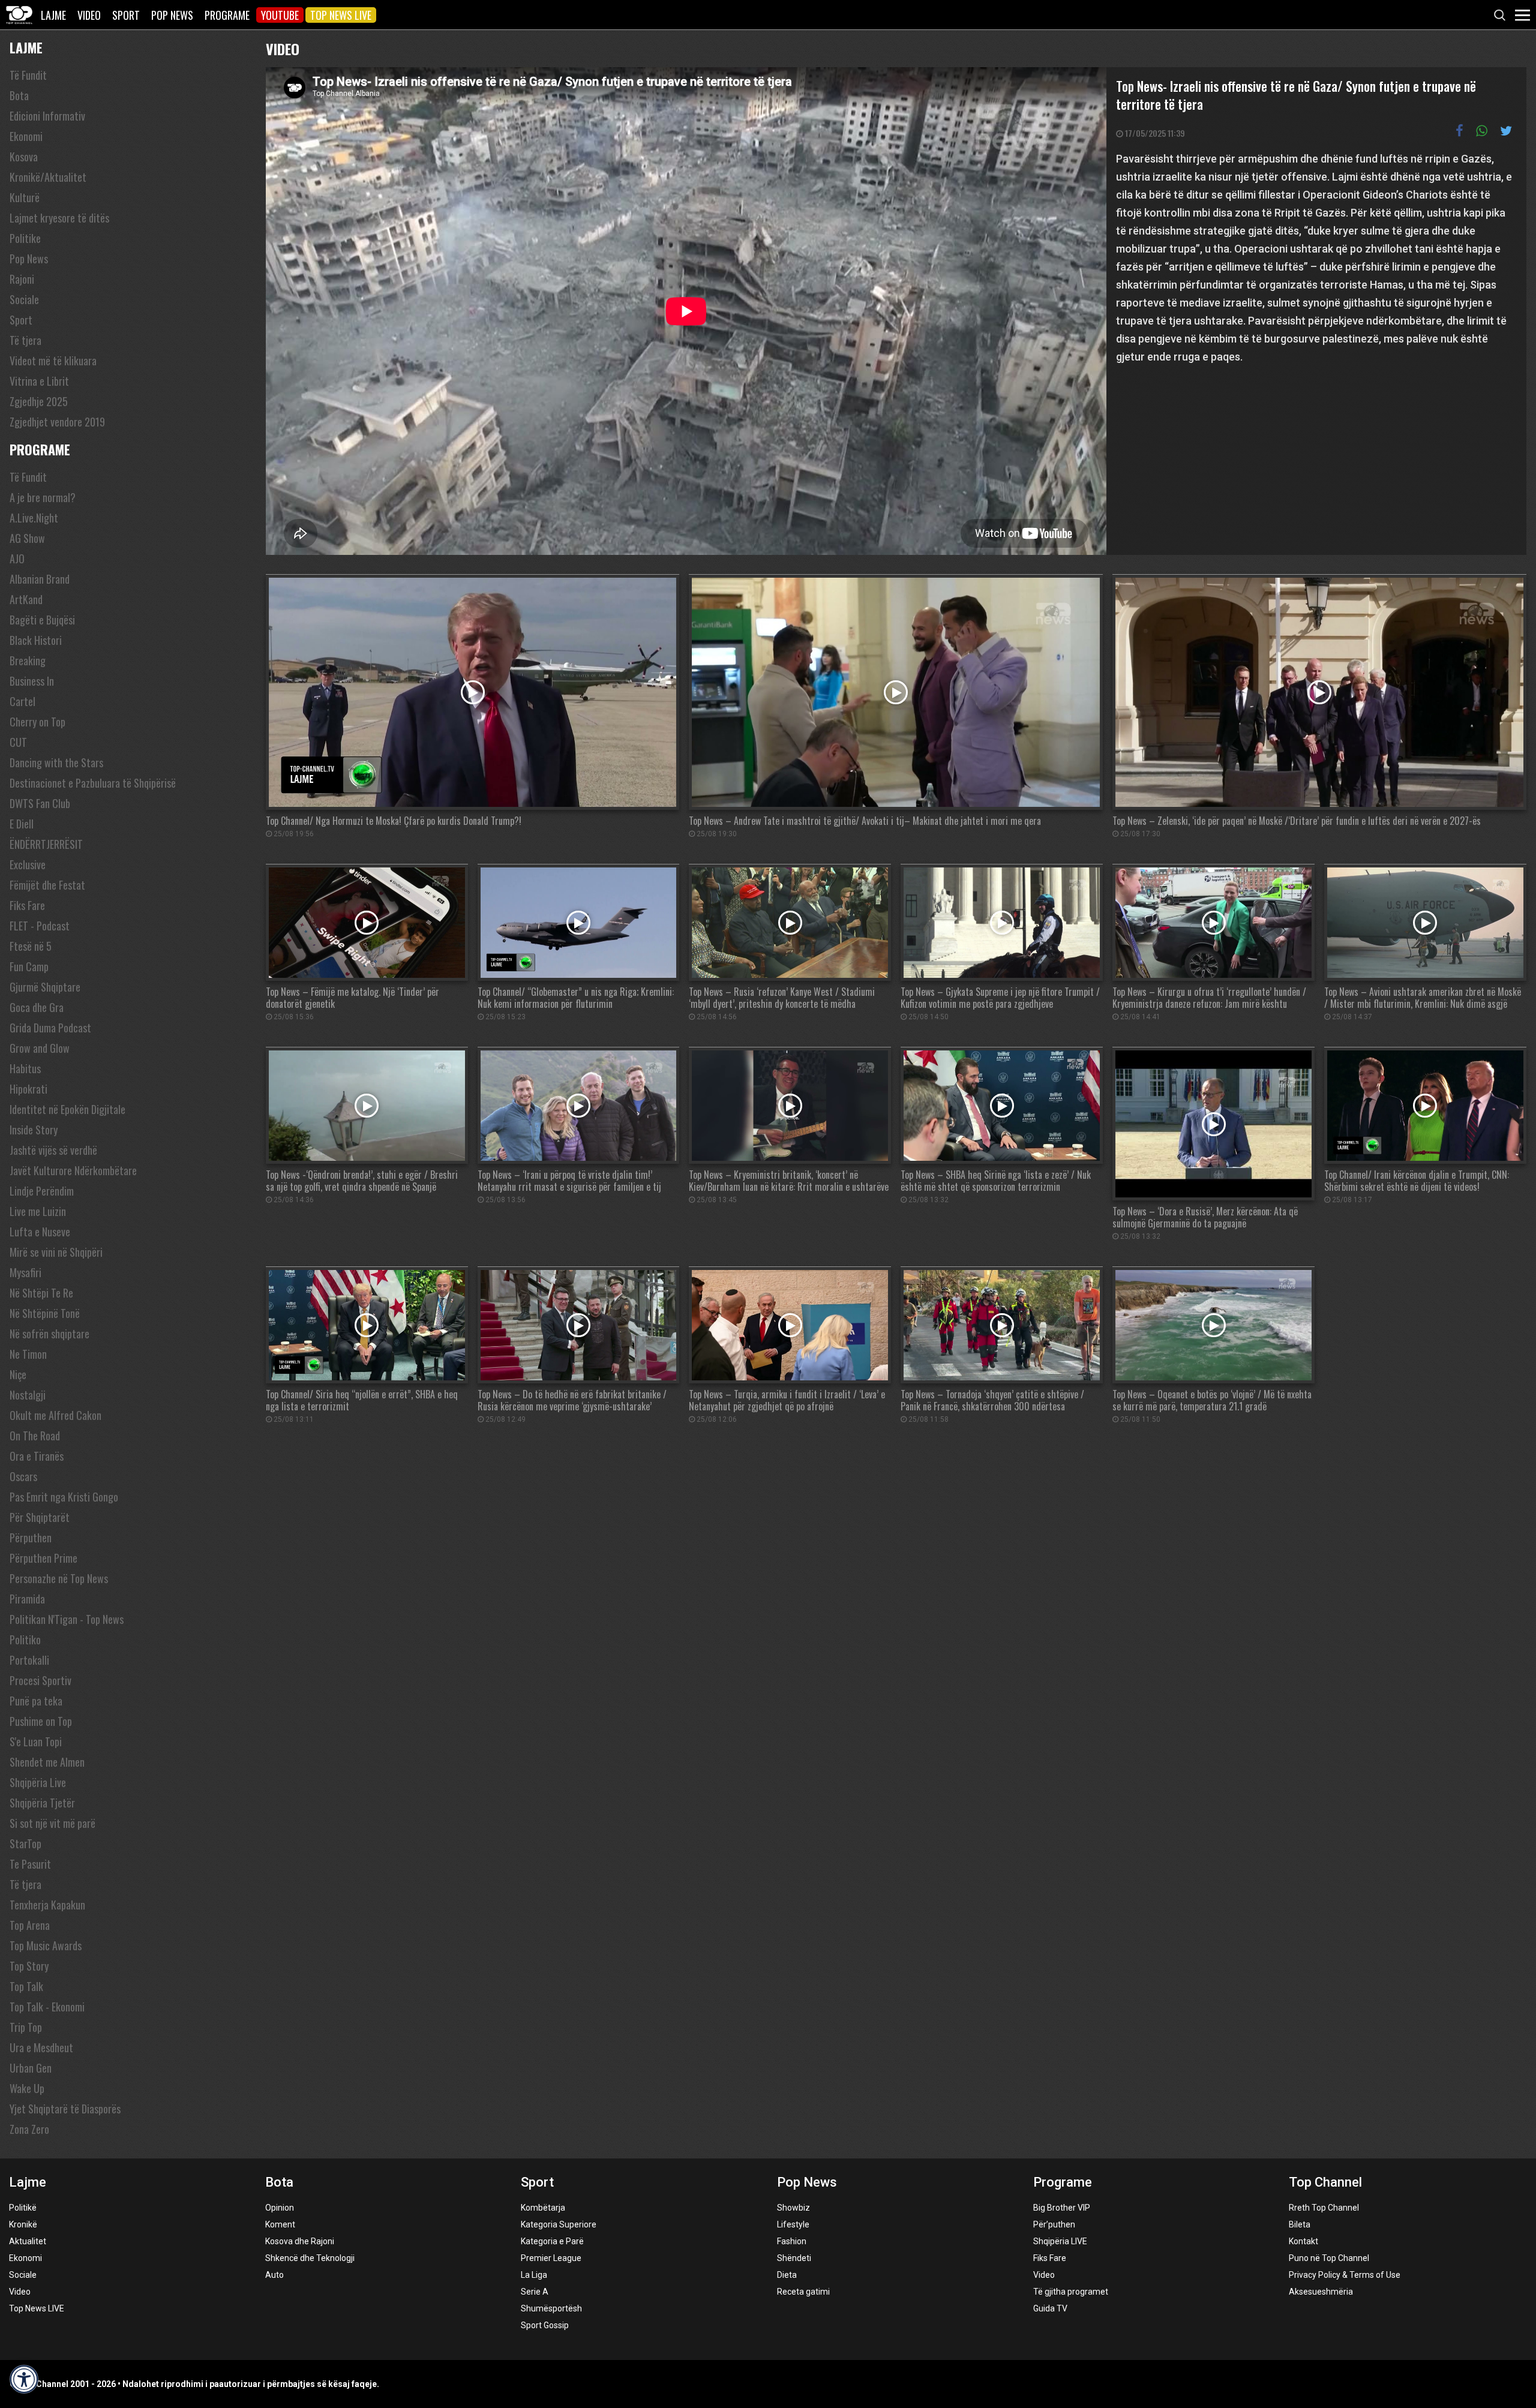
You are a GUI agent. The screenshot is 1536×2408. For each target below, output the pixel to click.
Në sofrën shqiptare (49, 1334)
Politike (25, 238)
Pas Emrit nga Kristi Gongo (64, 1497)
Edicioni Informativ (47, 116)
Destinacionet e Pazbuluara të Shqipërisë (93, 783)
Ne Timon (28, 1354)
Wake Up (27, 2088)
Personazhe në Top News (59, 1578)
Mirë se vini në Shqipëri (56, 1252)
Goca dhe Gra (37, 1007)
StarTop (25, 1843)
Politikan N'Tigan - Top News (67, 1619)
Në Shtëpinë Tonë (45, 1313)
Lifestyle (793, 2224)
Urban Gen (31, 2068)
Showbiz (793, 2208)
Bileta (1300, 2224)
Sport (126, 15)
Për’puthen (1054, 2224)
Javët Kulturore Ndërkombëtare (73, 1170)
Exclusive (28, 864)
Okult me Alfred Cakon (55, 1415)
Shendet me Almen (47, 1762)
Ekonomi (26, 136)
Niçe (18, 1374)
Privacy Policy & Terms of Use (1345, 2275)
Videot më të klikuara (53, 361)
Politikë (23, 2208)
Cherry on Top (37, 722)
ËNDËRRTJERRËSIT (46, 844)
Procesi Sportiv (40, 1680)
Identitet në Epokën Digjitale (67, 1109)
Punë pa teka (36, 1701)
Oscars (23, 1476)
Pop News (172, 15)
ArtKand (26, 599)
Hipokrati (28, 1089)
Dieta (787, 2275)
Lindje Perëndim (42, 1191)
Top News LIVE (341, 15)
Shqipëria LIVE (1060, 2241)
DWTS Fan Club (40, 803)
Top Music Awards (46, 1945)
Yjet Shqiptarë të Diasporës (65, 2109)
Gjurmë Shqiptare (45, 987)
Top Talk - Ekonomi (47, 2007)
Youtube (280, 15)
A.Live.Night (34, 518)
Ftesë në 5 (31, 946)
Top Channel (1325, 2182)
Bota (19, 95)
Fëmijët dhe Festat (47, 885)
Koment (280, 2224)
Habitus (25, 1068)
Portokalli (29, 1660)
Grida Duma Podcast (50, 1028)
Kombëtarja (543, 2208)
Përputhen (31, 1538)
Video (89, 15)
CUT (18, 742)
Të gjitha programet (1071, 2292)
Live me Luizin (38, 1211)
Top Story (29, 1966)
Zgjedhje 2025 (39, 401)
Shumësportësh (551, 2308)
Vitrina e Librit (39, 381)
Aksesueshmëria (1321, 2292)
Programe (227, 15)
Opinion (280, 2208)
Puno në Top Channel (1329, 2258)
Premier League (551, 2258)
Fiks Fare (27, 905)
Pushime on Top (41, 1721)
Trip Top (26, 2027)
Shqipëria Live (38, 1782)
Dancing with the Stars (56, 762)
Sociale (24, 299)
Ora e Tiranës (37, 1456)
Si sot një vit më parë (52, 1823)
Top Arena (30, 1925)
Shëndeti (794, 2258)
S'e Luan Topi (36, 1742)
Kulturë (25, 197)
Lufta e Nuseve (40, 1232)
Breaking (28, 660)
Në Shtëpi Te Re (41, 1293)
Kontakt (1303, 2241)
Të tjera (25, 340)
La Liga (534, 2275)
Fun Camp (29, 966)
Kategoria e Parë (552, 2241)
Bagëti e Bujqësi (42, 620)
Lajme (53, 15)
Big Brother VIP (1062, 2208)
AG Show (27, 538)
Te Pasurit (30, 1864)
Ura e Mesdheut (41, 2047)
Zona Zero (29, 2129)
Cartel (22, 701)
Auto (274, 2275)
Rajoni (22, 279)
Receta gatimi (803, 2292)
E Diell (22, 824)
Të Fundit (28, 75)
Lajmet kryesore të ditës (59, 218)
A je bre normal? (43, 497)
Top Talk (26, 1986)
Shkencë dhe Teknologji (310, 2258)
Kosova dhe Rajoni (300, 2241)
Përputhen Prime (43, 1558)
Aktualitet (28, 2241)
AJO (17, 559)
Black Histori (36, 640)
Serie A (535, 2292)
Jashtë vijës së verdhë (53, 1150)
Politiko (25, 1640)
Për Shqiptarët (40, 1517)
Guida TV (1050, 2308)
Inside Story (34, 1130)
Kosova (24, 157)
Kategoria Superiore (559, 2224)
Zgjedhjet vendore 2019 (57, 422)
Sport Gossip (545, 2325)
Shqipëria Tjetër (42, 1803)
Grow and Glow (40, 1048)
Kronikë (23, 2224)
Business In (32, 681)
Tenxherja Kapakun (47, 1905)
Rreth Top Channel (1324, 2208)
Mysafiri (25, 1272)
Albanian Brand (40, 579)
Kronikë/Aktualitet (48, 177)
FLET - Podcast (40, 926)
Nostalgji (28, 1395)
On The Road (35, 1436)
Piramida (27, 1599)
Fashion (792, 2241)
